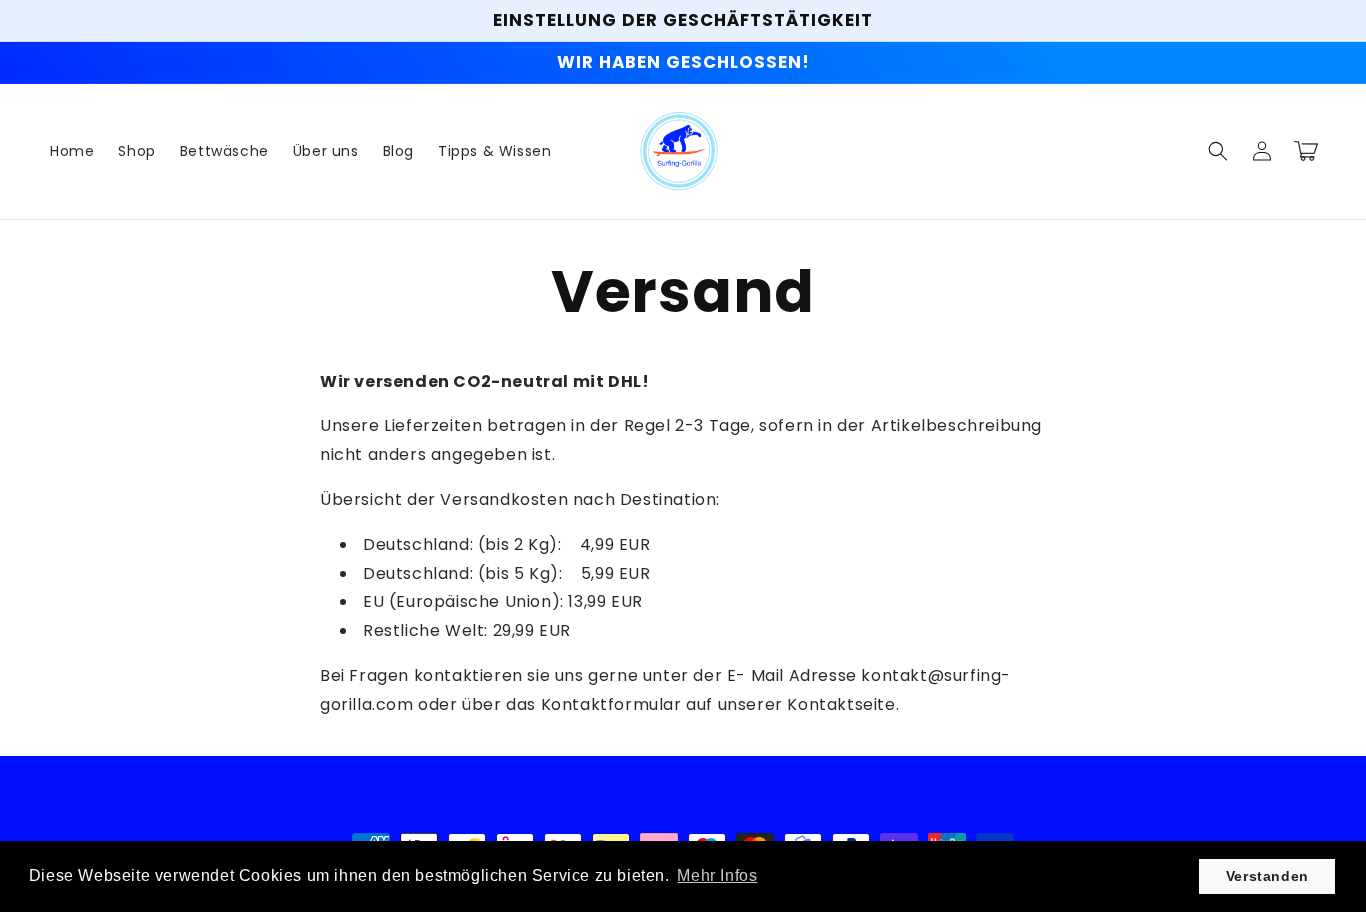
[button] (1218, 151)
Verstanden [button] (1267, 876)
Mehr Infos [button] (717, 875)
